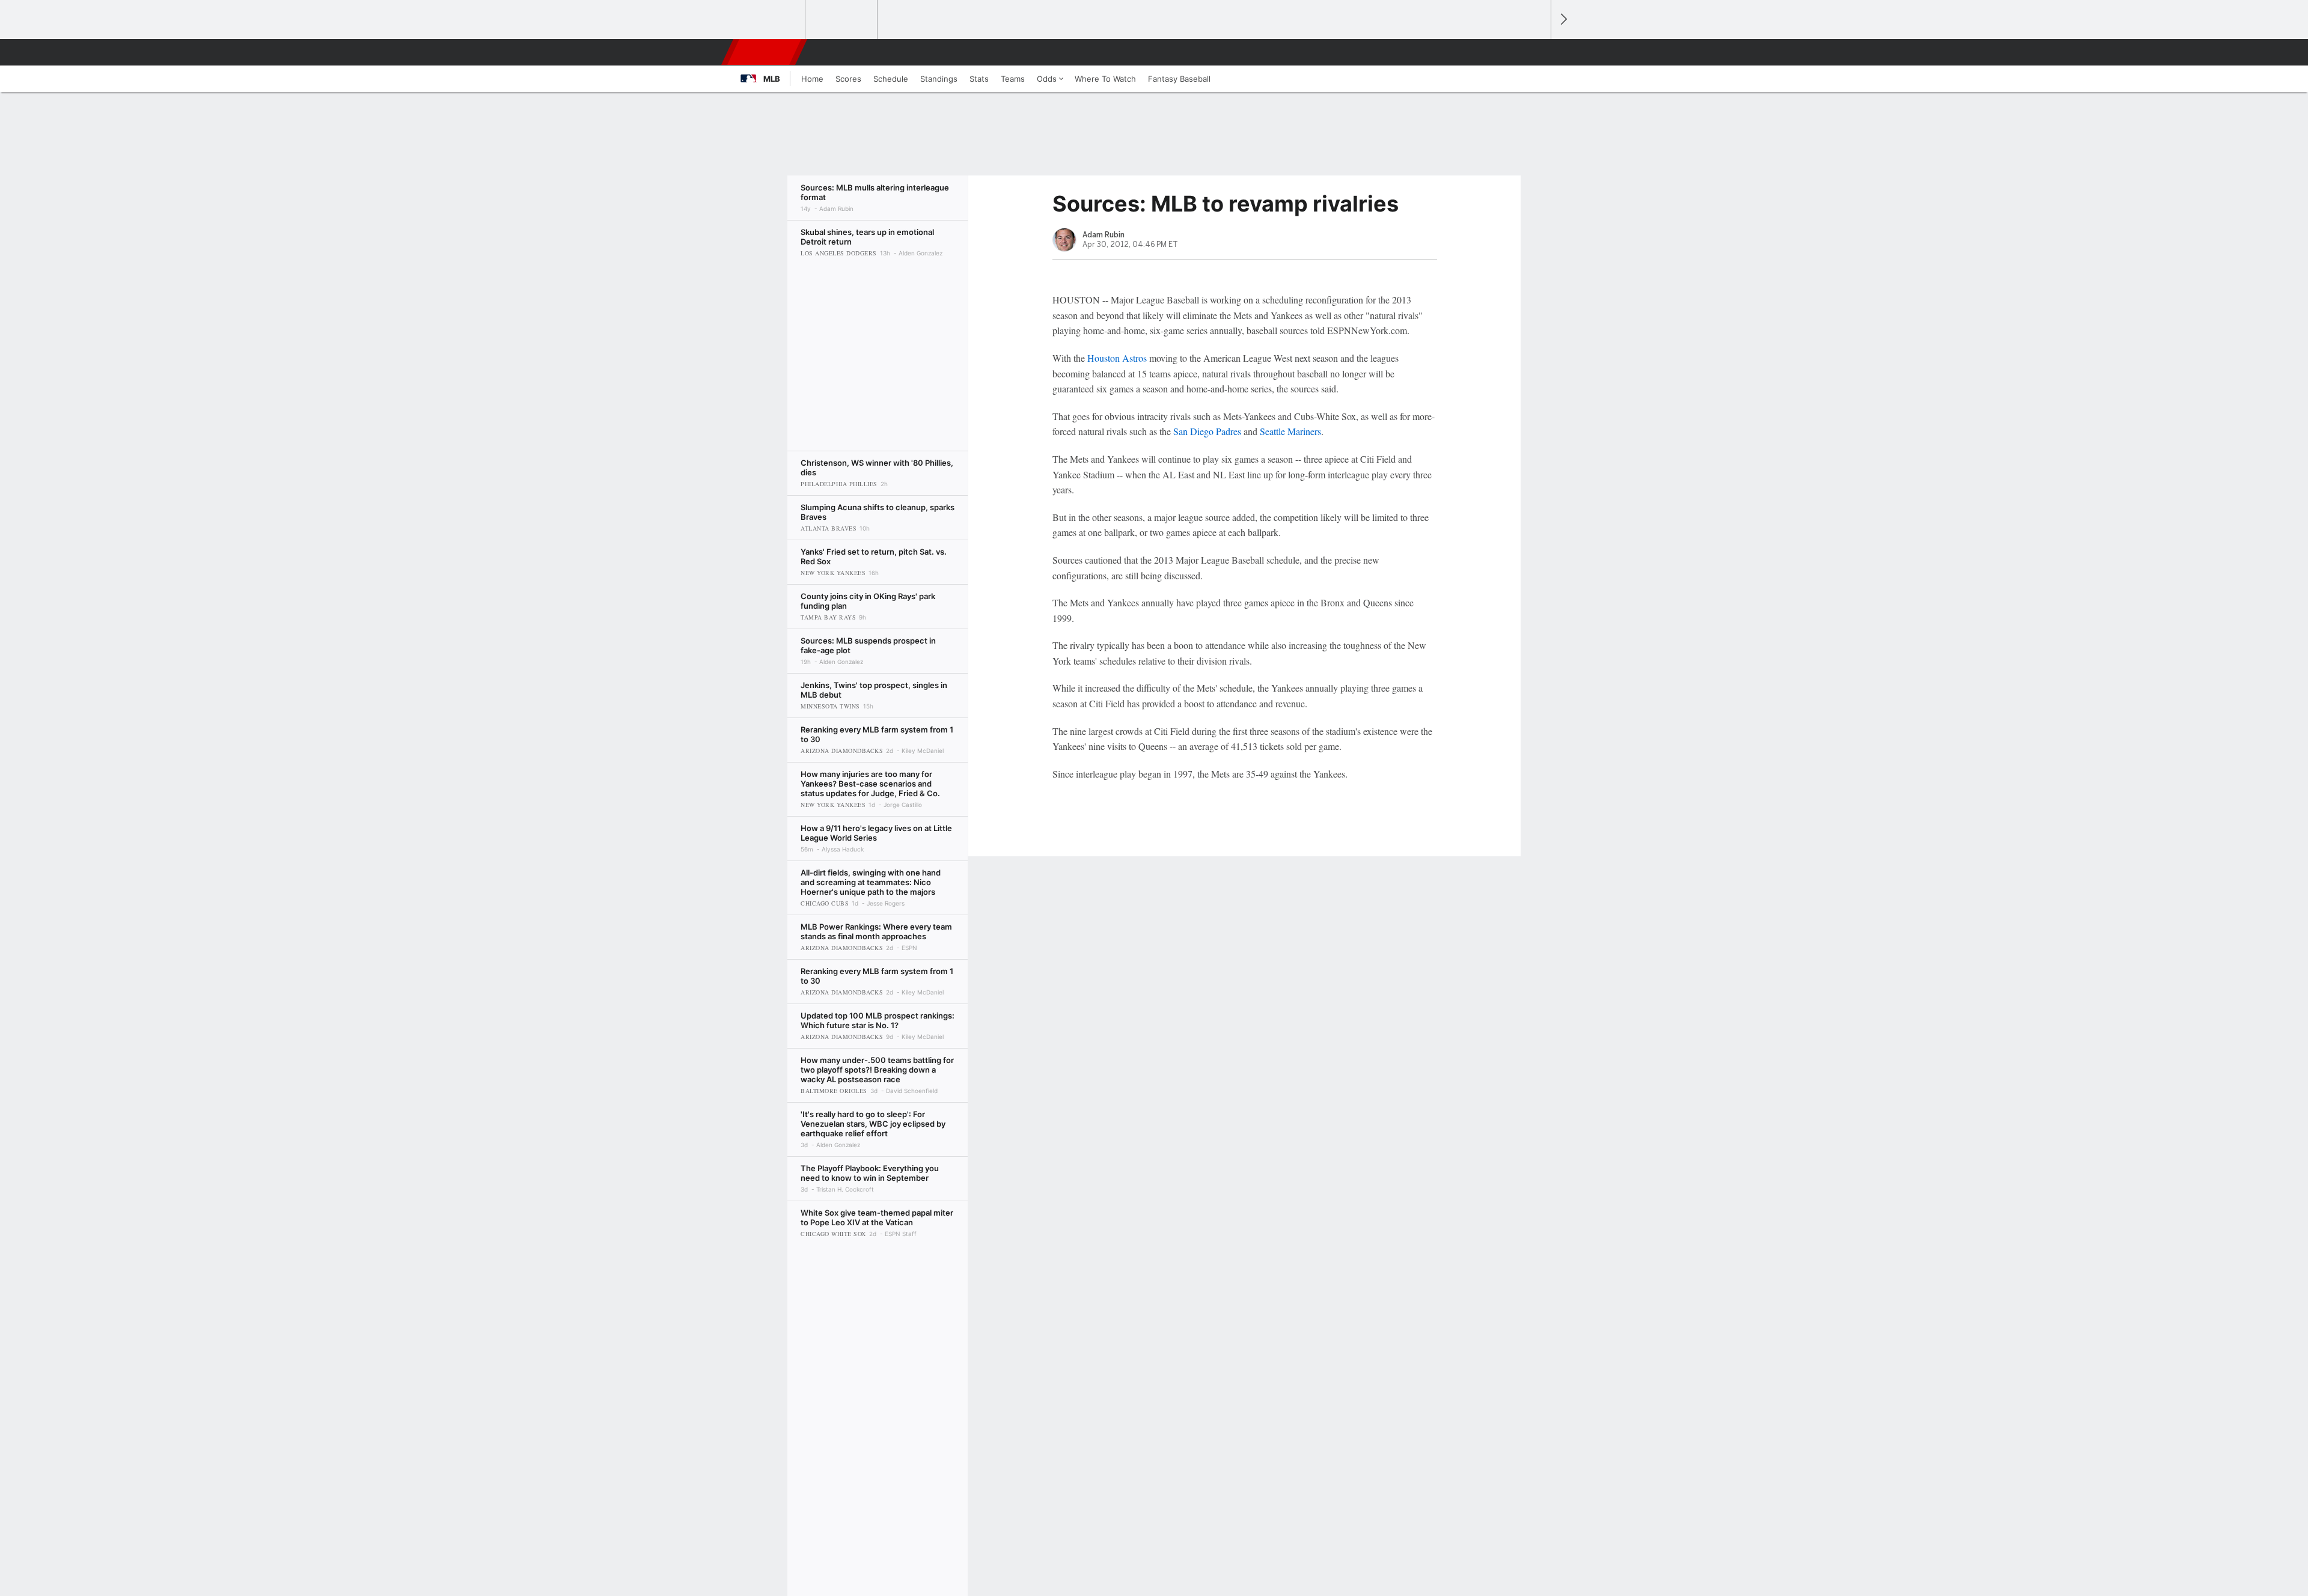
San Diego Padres (1207, 431)
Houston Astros (1117, 358)
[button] (1536, 52)
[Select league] (770, 20)
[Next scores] (1563, 20)
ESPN (765, 52)
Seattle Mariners (1290, 431)
